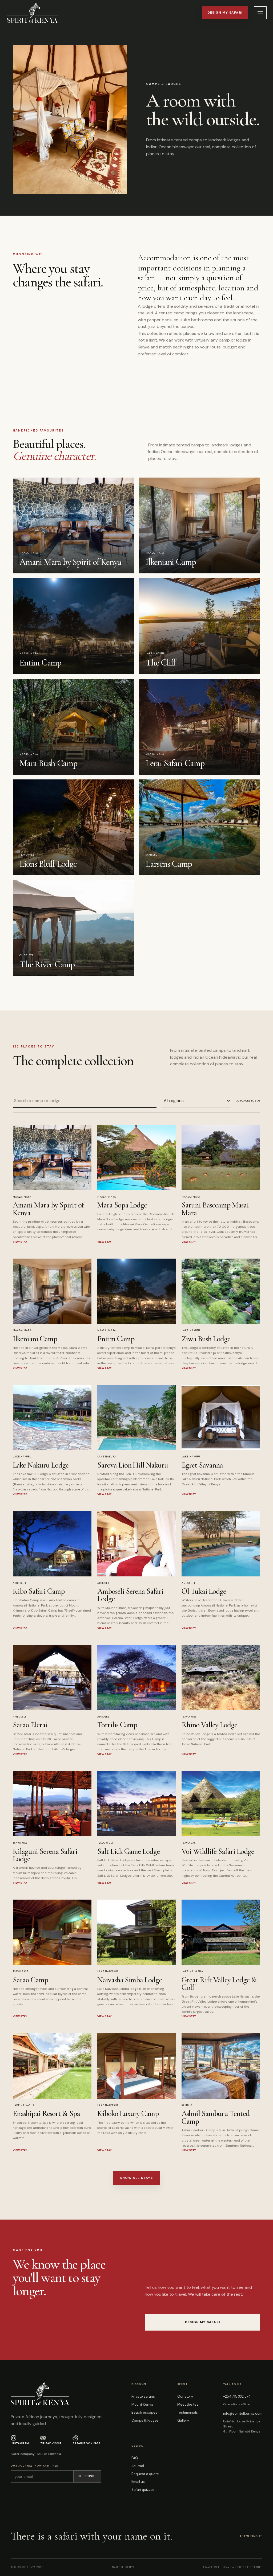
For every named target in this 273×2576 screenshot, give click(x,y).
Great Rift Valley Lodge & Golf (219, 1984)
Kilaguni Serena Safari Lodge (45, 1855)
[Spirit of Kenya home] (32, 13)
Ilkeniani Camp (35, 1339)
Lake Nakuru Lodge (41, 1465)
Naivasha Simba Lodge (130, 1980)
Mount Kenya (142, 2404)
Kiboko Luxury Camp (128, 2113)
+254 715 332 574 (237, 2396)
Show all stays (136, 2178)
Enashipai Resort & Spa (46, 2113)
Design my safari (225, 13)
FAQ (135, 2458)
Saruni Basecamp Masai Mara (215, 1209)
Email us (138, 2482)
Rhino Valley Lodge (209, 1725)
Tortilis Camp (117, 1725)
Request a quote (145, 2474)
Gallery (183, 2420)
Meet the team (189, 2404)
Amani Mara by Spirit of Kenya (48, 1209)
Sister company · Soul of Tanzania (36, 2454)
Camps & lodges (145, 2420)
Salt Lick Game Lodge (129, 1851)
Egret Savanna (202, 1465)
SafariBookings (87, 2443)
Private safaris (143, 2396)
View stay (20, 1242)
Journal (138, 2466)
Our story (185, 2396)
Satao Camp (30, 1980)
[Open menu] (260, 13)
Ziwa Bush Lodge (206, 1339)
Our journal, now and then (35, 2466)
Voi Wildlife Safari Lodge (218, 1851)
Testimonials (188, 2412)
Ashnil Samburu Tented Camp (216, 2117)
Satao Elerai (30, 1725)
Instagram (20, 2443)
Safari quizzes (143, 2490)
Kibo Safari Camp (39, 1591)
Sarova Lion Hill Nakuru (133, 1465)
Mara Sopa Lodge (122, 1205)
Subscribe (87, 2476)
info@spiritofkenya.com (243, 2413)
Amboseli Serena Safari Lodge (131, 1595)
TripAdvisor (51, 2443)
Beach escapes (144, 2412)
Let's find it (251, 2536)
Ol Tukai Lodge (204, 1591)
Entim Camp (116, 1339)
